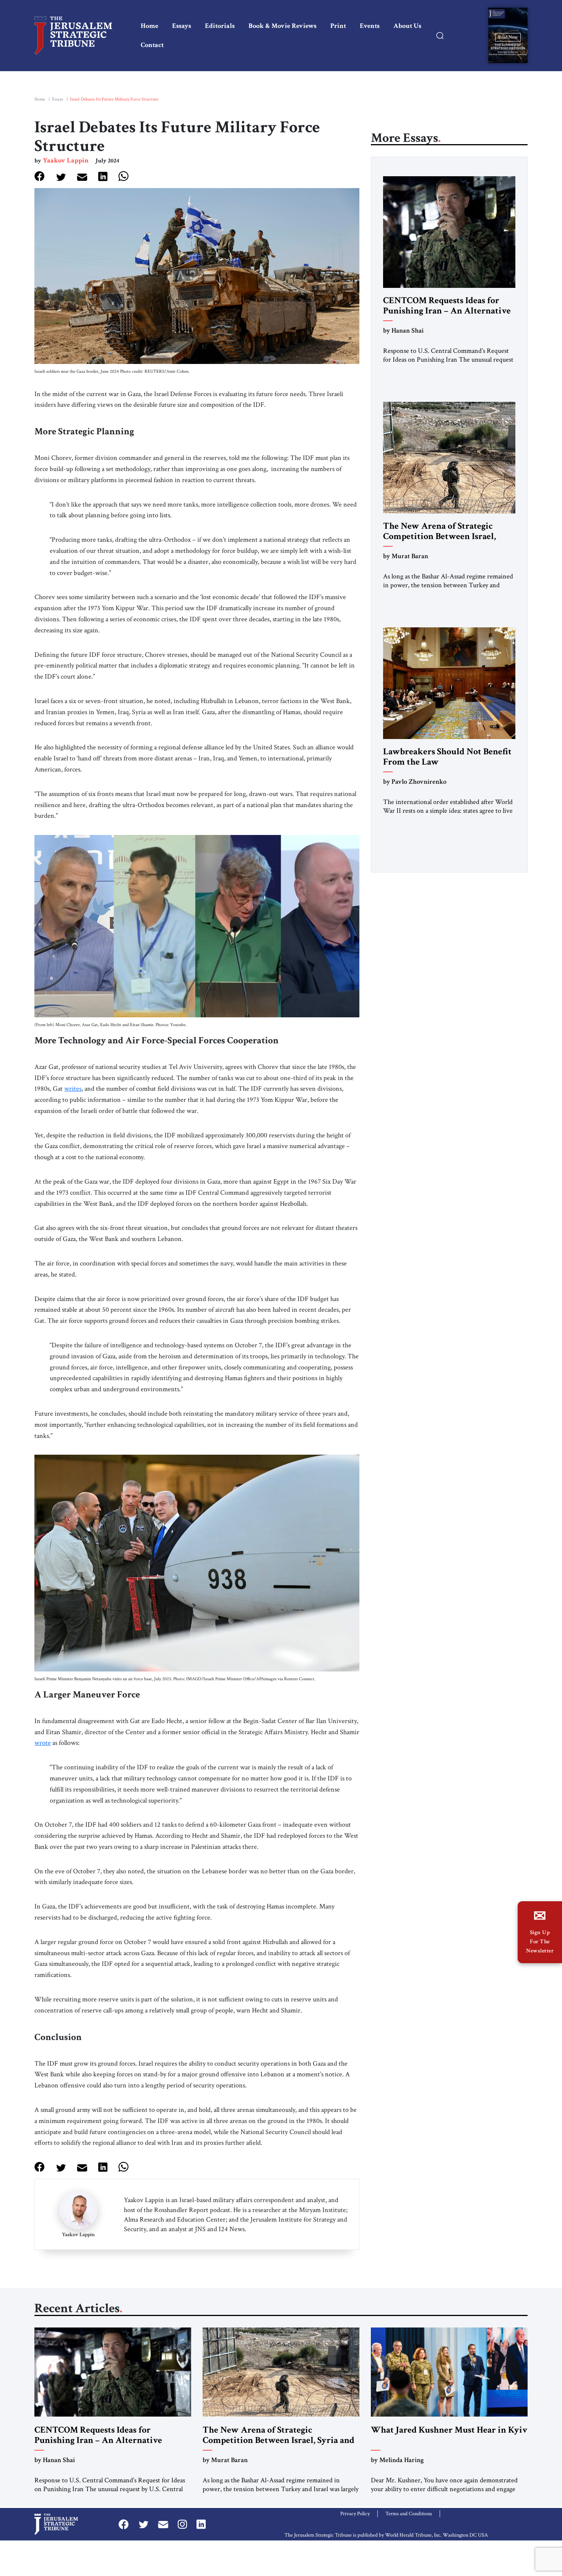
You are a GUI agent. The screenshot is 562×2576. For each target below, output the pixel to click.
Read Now (508, 37)
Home (149, 26)
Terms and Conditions (409, 2514)
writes (73, 1089)
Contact (152, 45)
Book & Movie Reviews (283, 26)
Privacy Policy (355, 2514)
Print (338, 26)
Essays (182, 26)
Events (370, 26)
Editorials (220, 26)
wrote (43, 1743)
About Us (407, 26)
